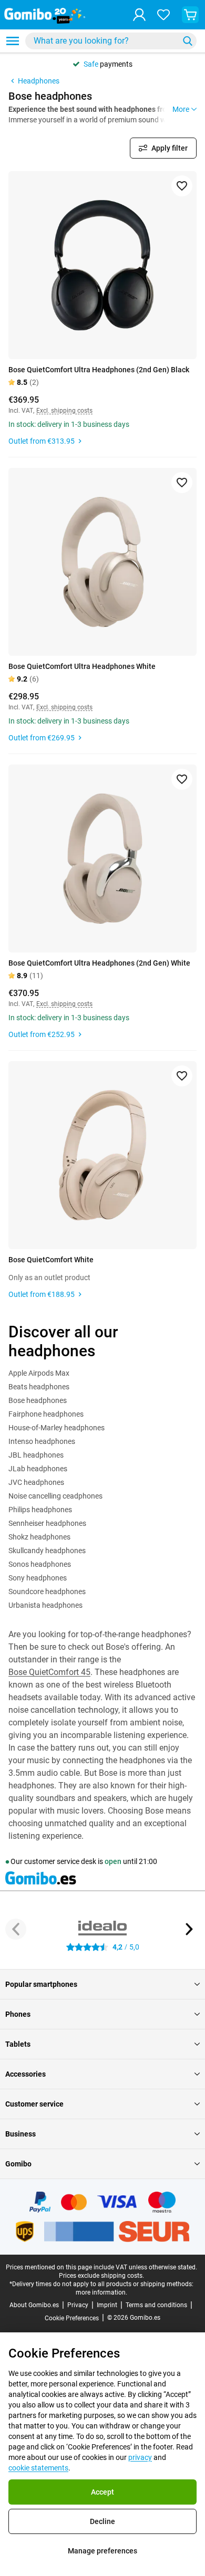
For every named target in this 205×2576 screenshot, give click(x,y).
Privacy (78, 2305)
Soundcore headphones (47, 1591)
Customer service (34, 2104)
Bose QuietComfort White (51, 1260)
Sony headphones (38, 1578)
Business (20, 2134)
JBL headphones (36, 1455)
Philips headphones (40, 1510)
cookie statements (38, 2468)
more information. (101, 2292)
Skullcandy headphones (47, 1551)
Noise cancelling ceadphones (55, 1496)
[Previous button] (16, 1929)
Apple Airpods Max (39, 1373)
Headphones (39, 81)
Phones (18, 2014)
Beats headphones (39, 1387)
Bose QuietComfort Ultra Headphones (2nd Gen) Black (99, 370)
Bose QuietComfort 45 (49, 1672)
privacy (140, 2457)
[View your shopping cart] (190, 15)
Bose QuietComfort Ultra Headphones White (82, 666)
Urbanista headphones (45, 1605)
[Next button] (189, 1929)
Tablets (18, 2044)
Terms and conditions (156, 2305)
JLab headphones (38, 1469)
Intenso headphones (42, 1441)
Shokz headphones (39, 1537)
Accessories (25, 2074)
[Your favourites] (163, 15)
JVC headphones (36, 1482)
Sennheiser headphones (47, 1523)
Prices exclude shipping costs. (101, 2276)
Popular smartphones (41, 1984)
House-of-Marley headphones (57, 1428)
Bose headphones (38, 1400)
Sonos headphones (40, 1564)
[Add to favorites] (182, 186)
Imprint (107, 2305)
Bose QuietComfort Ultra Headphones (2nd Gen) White (99, 963)
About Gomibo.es (34, 2305)
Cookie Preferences (72, 2318)
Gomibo (18, 2164)
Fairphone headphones (46, 1414)
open (113, 1861)
